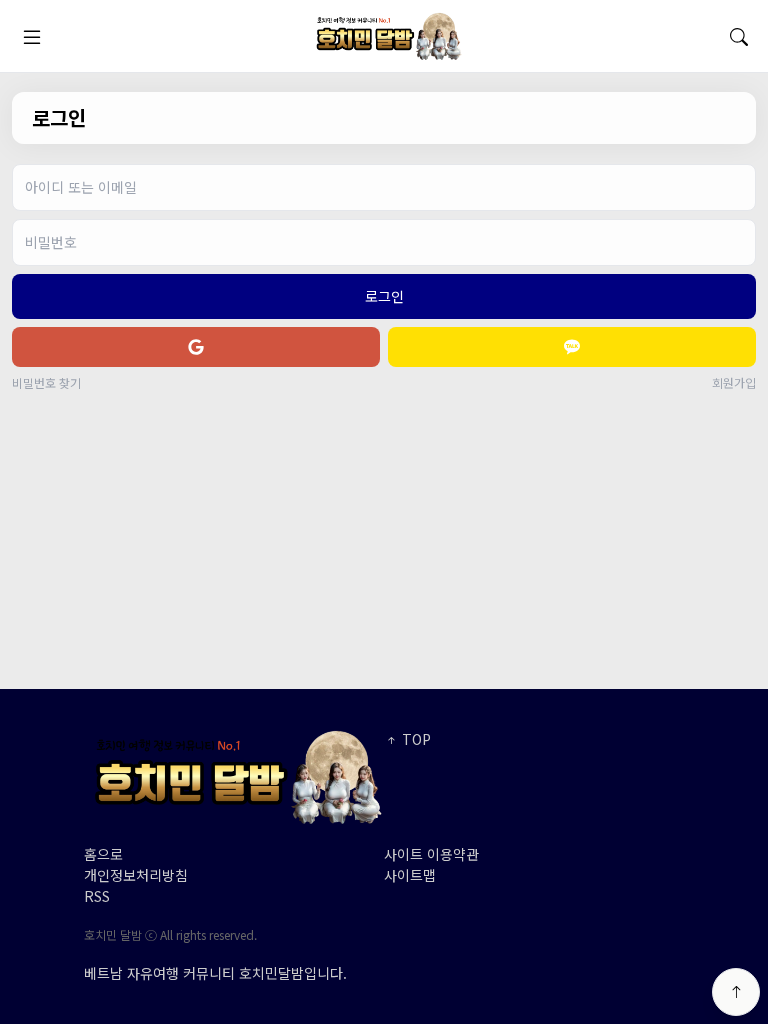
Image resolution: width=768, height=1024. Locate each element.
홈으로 (103, 854)
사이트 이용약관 (431, 854)
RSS (97, 896)
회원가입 (734, 383)
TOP (414, 739)
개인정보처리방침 (136, 875)
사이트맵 (410, 875)
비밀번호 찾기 (46, 383)
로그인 (384, 296)
